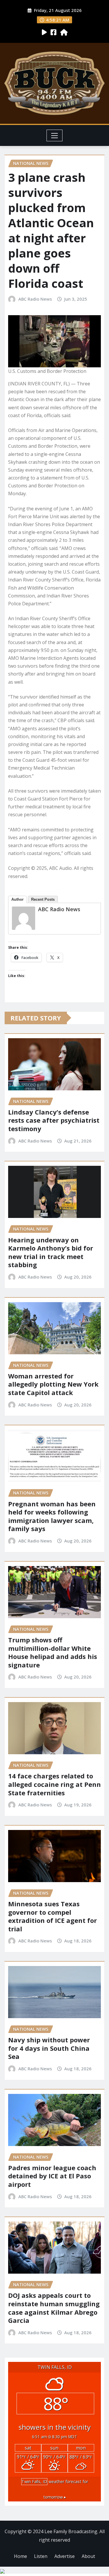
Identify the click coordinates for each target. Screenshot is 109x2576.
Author (17, 899)
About (88, 2556)
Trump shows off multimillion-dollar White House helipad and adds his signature (53, 1652)
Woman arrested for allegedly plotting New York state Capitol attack (53, 1384)
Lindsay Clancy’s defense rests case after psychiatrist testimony (54, 1120)
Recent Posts (43, 899)
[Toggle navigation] (54, 135)
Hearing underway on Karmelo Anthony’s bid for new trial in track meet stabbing (51, 1252)
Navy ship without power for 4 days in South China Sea (49, 2048)
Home (20, 2556)
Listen (41, 2556)
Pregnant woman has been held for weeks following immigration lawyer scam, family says (52, 1516)
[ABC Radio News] (24, 918)
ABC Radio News (35, 299)
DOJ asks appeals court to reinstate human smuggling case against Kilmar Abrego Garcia (54, 2308)
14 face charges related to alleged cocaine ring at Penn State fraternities (54, 1784)
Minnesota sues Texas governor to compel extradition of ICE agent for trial (52, 1916)
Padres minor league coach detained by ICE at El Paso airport (52, 2176)
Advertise (65, 2556)
